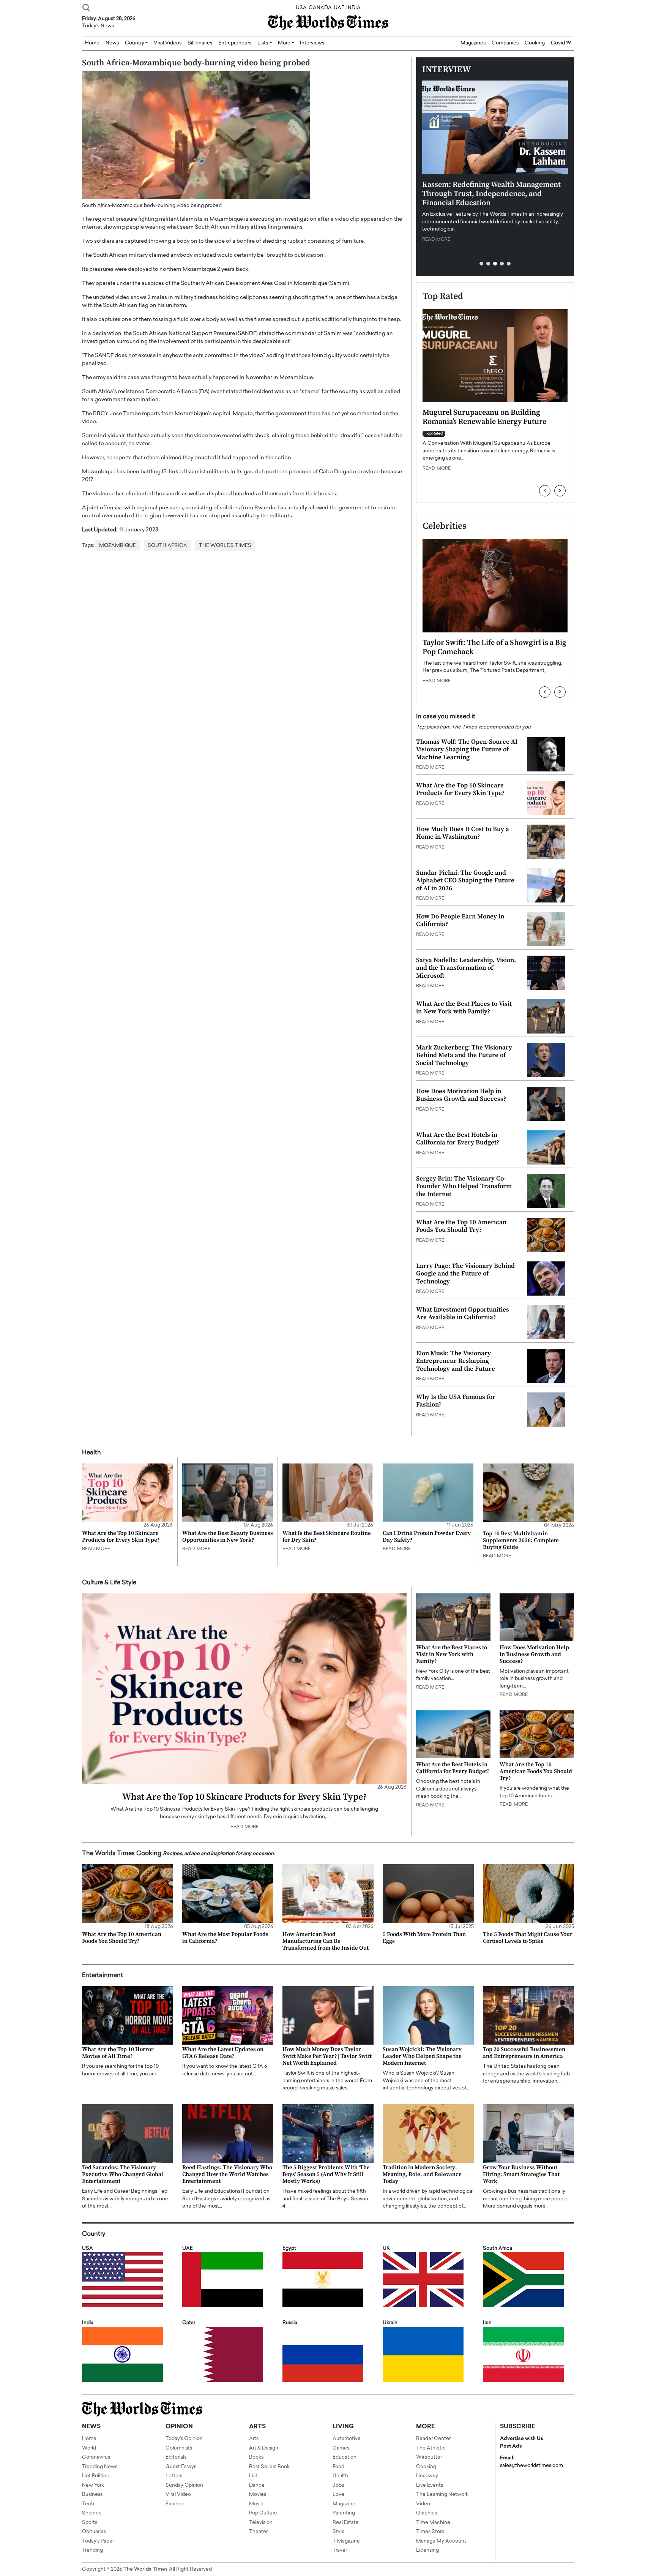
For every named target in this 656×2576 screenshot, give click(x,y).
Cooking (535, 43)
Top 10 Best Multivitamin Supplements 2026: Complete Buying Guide (521, 1540)
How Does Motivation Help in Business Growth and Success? (461, 1095)
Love (338, 2495)
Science (92, 2513)
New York (93, 2485)
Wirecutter (429, 2457)
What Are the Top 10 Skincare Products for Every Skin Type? (460, 789)
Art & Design (264, 2448)
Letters (174, 2476)
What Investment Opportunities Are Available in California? (463, 1313)
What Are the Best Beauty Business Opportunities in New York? (228, 1537)
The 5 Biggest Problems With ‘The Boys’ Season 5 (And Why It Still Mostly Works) (326, 2174)
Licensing (427, 2550)
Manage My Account (441, 2541)
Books (256, 2457)
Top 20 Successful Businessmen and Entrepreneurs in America (524, 2053)
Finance (175, 2504)
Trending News (100, 2467)
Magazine (344, 2504)
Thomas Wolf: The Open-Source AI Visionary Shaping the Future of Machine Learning (467, 750)
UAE (339, 8)
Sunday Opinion (184, 2485)
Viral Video (178, 2495)
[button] (481, 264)
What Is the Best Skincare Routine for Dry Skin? (327, 1537)
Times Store (430, 2532)
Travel (340, 2550)
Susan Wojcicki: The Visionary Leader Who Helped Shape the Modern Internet (422, 2056)
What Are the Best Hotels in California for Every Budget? (458, 1139)
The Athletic (431, 2448)
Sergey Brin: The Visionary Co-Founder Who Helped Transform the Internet (464, 1186)
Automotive (347, 2439)
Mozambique (117, 546)
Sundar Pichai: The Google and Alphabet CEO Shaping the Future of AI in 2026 (465, 881)
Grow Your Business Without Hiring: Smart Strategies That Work (521, 2174)
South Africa (167, 546)
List (253, 2476)
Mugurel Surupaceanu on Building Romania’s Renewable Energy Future (484, 417)
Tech (88, 2504)
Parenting (344, 2513)
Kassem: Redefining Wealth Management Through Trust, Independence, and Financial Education (491, 194)
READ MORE (436, 240)
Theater (258, 2532)
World (89, 2448)
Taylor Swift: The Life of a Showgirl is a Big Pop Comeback (494, 647)
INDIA (353, 8)
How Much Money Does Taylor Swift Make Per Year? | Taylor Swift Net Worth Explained (327, 2056)
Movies (258, 2495)
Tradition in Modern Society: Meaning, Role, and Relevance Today (422, 2174)
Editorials (176, 2457)
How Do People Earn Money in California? (460, 920)
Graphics (427, 2513)
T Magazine (346, 2541)
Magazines (473, 43)
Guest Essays (181, 2467)
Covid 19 (561, 43)
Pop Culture (263, 2513)
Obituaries (94, 2532)
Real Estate (346, 2523)
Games (341, 2448)
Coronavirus (96, 2457)
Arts (254, 2439)
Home (89, 2439)
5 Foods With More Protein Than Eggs (424, 1938)
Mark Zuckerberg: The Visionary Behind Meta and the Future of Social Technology (464, 1055)
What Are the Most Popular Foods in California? (225, 1938)
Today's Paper (98, 2541)
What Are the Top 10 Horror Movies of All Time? (118, 2053)
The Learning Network (442, 2495)
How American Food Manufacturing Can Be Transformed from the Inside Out (326, 1941)
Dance (257, 2485)
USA (301, 8)
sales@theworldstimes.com (531, 2466)
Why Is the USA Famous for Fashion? (456, 1401)
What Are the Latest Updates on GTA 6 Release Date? (223, 2053)
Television (261, 2523)
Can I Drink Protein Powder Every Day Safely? (427, 1537)
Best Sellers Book (269, 2467)
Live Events (430, 2485)
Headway (427, 2476)
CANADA (320, 8)
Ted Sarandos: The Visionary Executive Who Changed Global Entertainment (123, 2174)
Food (338, 2467)
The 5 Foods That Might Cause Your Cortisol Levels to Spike (528, 1938)
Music (256, 2504)
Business (92, 2495)
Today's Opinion (184, 2439)
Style (339, 2532)
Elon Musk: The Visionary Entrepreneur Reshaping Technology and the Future (456, 1361)
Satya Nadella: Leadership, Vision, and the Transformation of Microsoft (466, 968)
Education (345, 2457)
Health (340, 2476)
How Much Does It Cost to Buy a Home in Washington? (463, 833)
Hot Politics (95, 2476)
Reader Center (433, 2439)
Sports (90, 2523)
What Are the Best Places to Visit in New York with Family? (464, 1008)
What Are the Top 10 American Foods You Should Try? (461, 1226)
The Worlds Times (225, 546)
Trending (92, 2550)
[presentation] (545, 491)
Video (423, 2504)
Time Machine (433, 2523)
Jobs (338, 2485)
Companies (505, 43)
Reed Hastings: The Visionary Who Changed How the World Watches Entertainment (227, 2174)
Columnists (179, 2448)
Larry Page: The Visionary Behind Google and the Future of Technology (465, 1274)
